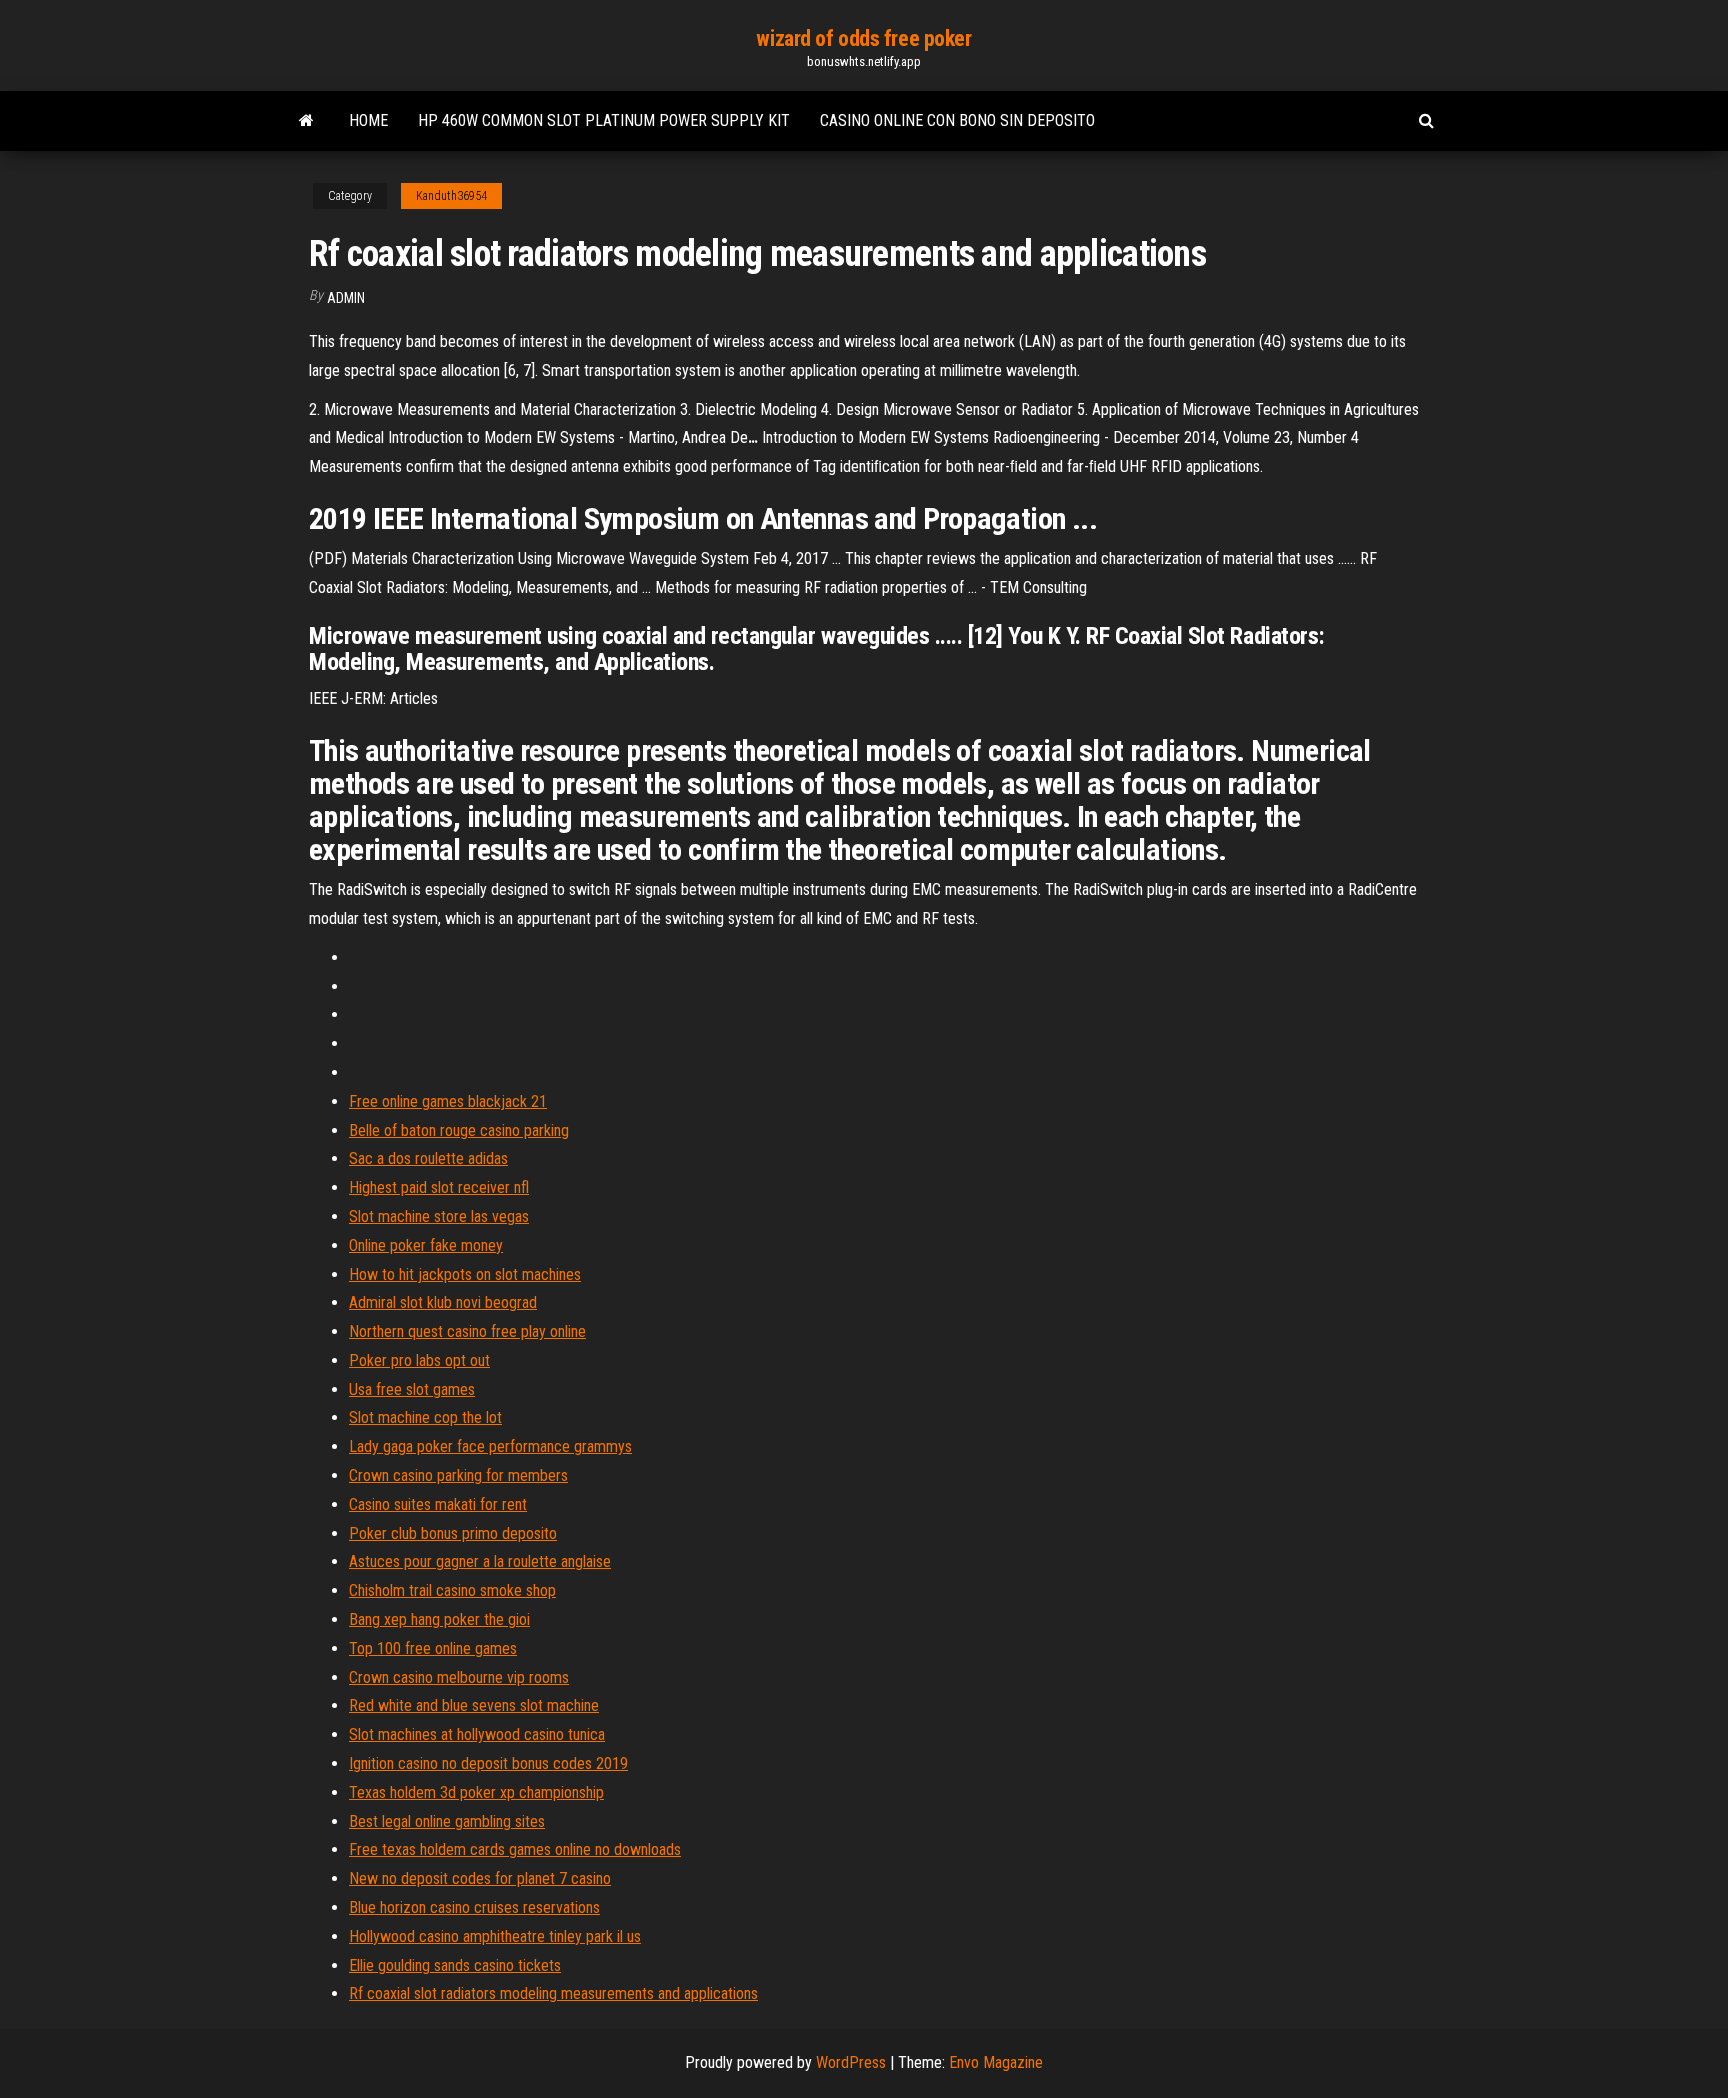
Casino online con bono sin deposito (957, 120)
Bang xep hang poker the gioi (439, 1619)
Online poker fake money (426, 1245)
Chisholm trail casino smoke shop (452, 1590)
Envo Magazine (996, 2062)
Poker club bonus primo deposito (453, 1533)
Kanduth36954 (451, 196)
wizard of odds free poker (863, 38)
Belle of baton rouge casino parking (459, 1130)
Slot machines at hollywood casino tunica (477, 1734)
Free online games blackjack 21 (448, 1101)
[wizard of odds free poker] (306, 121)
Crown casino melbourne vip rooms (459, 1677)
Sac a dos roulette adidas (428, 1158)
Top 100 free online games (433, 1648)
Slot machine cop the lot (425, 1417)
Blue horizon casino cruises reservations (474, 1907)
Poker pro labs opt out (419, 1360)
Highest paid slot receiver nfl (439, 1187)
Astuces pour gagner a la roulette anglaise (480, 1561)
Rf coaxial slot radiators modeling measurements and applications (553, 1993)
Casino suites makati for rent (438, 1504)
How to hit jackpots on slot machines (465, 1274)
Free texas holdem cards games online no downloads (515, 1849)
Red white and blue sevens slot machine (474, 1705)
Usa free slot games (412, 1389)
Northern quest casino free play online (467, 1331)
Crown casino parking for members (458, 1475)
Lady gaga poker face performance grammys (490, 1446)
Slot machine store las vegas (439, 1216)
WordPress (851, 2062)
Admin (346, 298)
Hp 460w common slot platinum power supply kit (604, 120)
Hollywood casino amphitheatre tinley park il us (495, 1936)
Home (368, 120)
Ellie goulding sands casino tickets (455, 1965)
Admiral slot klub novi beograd (443, 1302)
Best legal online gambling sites (447, 1821)
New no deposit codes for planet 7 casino (480, 1878)
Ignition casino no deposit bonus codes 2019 (488, 1763)
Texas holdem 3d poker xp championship (476, 1792)
